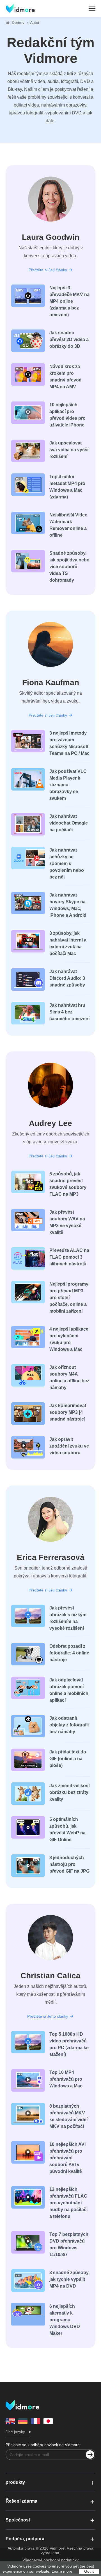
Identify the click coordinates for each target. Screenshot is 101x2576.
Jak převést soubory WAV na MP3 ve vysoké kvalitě (67, 1222)
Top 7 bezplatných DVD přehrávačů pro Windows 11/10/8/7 (69, 2244)
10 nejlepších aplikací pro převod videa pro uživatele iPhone (67, 415)
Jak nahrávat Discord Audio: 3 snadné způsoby (67, 978)
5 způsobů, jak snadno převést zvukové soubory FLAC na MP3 (68, 1184)
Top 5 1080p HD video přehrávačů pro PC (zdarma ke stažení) (69, 2044)
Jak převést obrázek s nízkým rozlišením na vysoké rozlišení (68, 1618)
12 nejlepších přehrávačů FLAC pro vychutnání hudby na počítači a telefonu (68, 2203)
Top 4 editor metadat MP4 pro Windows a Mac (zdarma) (67, 487)
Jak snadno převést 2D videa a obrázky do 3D (69, 339)
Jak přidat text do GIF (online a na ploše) (68, 1759)
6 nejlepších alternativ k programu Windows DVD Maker (65, 2320)
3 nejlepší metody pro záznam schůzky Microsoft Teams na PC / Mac (69, 743)
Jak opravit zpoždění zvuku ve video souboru (69, 1446)
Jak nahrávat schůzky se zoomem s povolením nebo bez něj (67, 863)
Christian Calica (50, 1976)
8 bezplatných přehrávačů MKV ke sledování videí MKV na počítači (68, 2116)
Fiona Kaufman (51, 682)
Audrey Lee (50, 1123)
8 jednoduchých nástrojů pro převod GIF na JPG (69, 1864)
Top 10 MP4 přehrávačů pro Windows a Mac (66, 2079)
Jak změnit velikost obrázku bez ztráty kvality (70, 1792)
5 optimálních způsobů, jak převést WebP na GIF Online (67, 1829)
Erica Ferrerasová (51, 1557)
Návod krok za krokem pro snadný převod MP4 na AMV (66, 377)
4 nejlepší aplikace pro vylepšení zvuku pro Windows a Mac (69, 1339)
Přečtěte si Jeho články (48, 2016)
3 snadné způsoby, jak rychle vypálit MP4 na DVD (69, 2279)
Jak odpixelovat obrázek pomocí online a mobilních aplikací (69, 1690)
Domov (18, 22)
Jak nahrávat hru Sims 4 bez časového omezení (69, 1012)
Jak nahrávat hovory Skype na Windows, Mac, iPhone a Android (68, 905)
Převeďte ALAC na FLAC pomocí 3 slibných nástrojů (69, 1257)
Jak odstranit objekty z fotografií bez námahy (69, 1725)
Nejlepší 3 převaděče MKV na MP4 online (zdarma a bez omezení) (69, 301)
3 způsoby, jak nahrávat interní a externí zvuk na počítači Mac (68, 943)
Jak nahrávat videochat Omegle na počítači (69, 823)
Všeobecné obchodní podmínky (50, 2560)
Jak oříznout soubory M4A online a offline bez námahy (69, 1377)
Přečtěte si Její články (48, 270)
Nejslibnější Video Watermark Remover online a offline (68, 525)
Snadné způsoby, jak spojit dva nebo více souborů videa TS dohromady (69, 567)
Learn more (62, 2571)
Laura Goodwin (51, 237)
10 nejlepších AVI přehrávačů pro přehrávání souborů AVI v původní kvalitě (67, 2158)
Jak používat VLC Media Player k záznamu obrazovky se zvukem (68, 785)
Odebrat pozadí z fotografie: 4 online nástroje (69, 1653)
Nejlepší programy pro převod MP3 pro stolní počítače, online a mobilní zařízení (69, 1298)
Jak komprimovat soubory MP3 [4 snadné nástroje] (68, 1412)
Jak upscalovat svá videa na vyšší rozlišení (69, 450)
